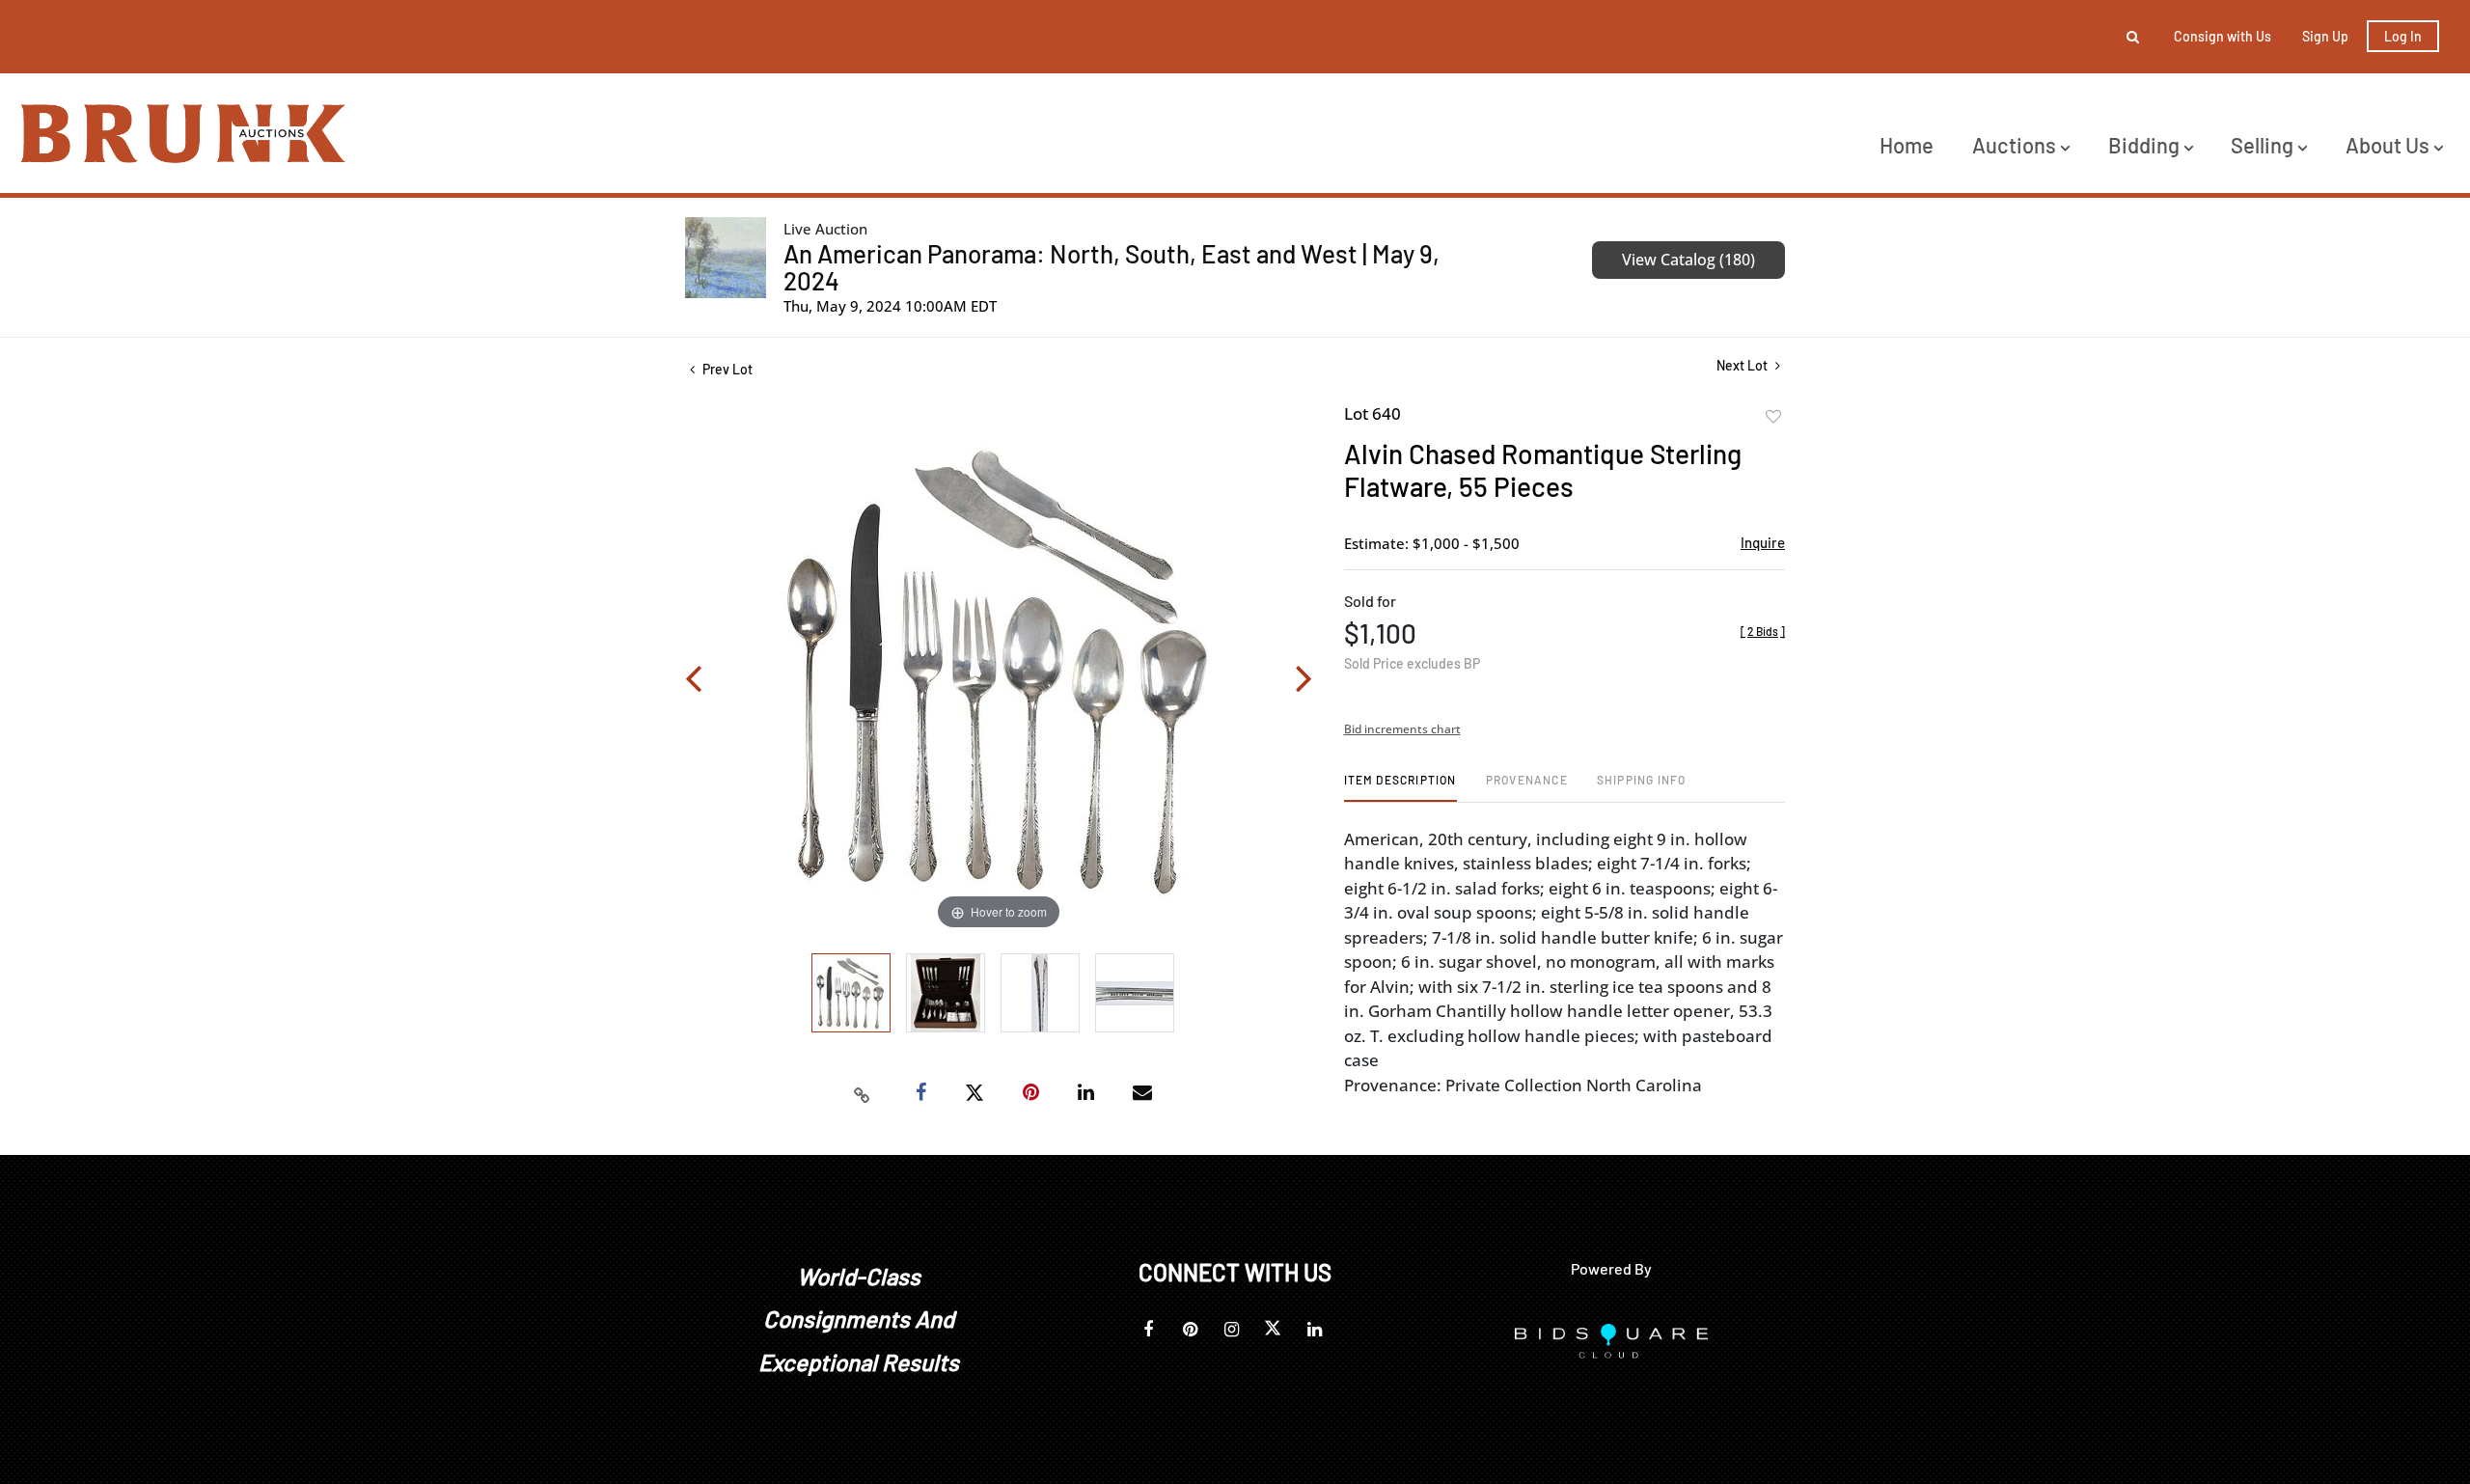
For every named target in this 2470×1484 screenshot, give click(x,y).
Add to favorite (1773, 417)
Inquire (1763, 542)
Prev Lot (726, 369)
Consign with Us (2223, 36)
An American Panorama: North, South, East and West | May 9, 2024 (1111, 267)
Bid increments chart (1402, 729)
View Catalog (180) (1688, 260)
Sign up (2325, 36)
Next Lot (1743, 365)
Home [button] (1907, 145)
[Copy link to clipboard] (863, 1093)
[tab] (1400, 787)
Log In (2403, 36)
